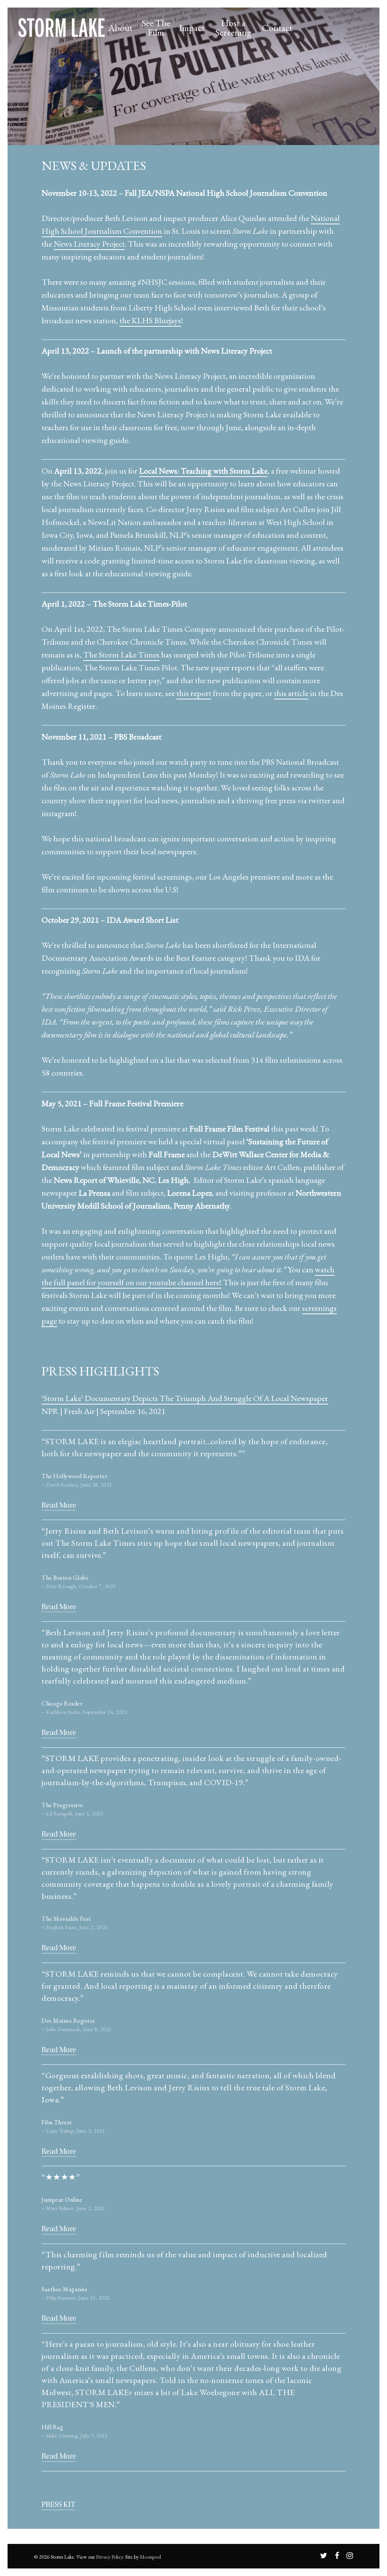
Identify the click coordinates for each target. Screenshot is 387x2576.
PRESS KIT (58, 2504)
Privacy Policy (109, 2557)
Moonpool (150, 2557)
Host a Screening (233, 28)
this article (291, 693)
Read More (59, 1505)
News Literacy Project (89, 244)
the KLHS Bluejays (150, 320)
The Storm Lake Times (121, 655)
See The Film (156, 28)
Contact (277, 28)
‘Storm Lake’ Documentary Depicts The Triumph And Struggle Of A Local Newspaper (185, 1398)
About (121, 28)
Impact (192, 28)
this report (194, 693)
